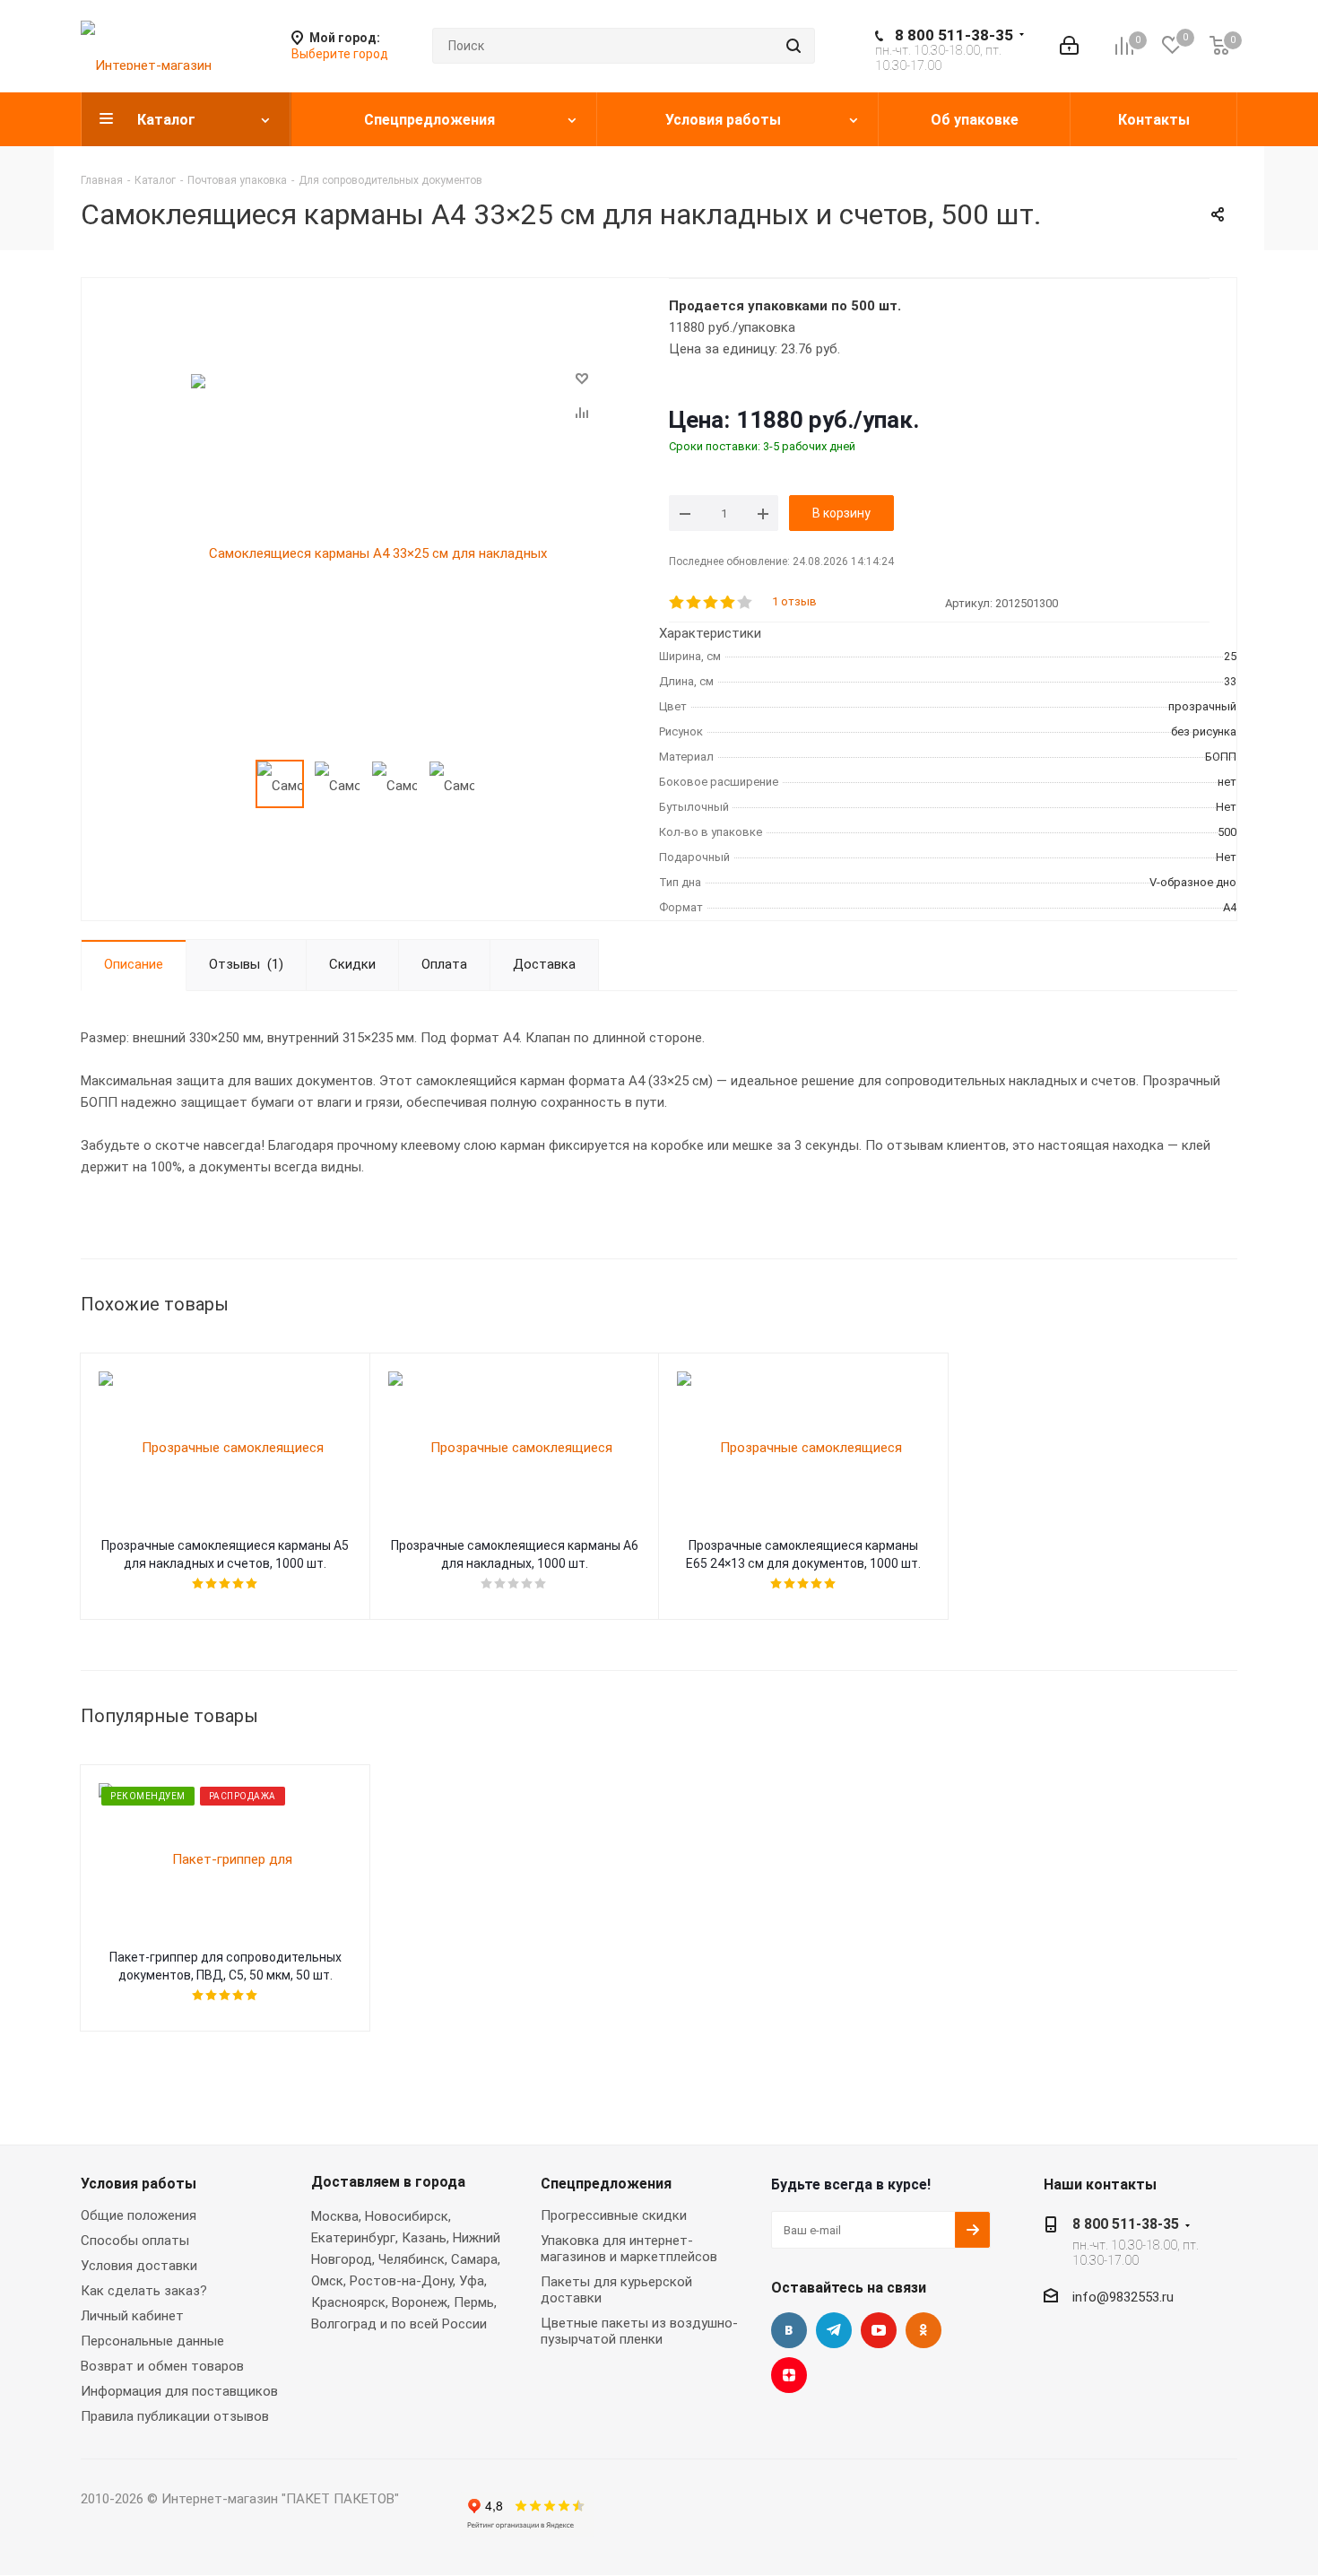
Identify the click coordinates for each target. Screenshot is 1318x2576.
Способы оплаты (135, 2241)
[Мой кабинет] (1069, 46)
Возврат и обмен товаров (162, 2366)
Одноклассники (923, 2330)
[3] (711, 603)
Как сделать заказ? (144, 2291)
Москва (335, 2216)
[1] (677, 603)
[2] (694, 603)
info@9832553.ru (1123, 2297)
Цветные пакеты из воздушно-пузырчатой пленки (639, 2331)
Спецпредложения (606, 2184)
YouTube (879, 2330)
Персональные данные (152, 2341)
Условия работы (139, 2184)
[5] (746, 603)
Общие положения (139, 2215)
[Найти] (793, 46)
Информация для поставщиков (179, 2391)
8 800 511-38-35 (954, 35)
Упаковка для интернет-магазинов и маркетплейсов (629, 2249)
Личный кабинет (132, 2316)
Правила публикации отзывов (175, 2416)
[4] (728, 603)
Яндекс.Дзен (789, 2375)
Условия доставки (139, 2266)
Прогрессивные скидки (614, 2215)
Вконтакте (789, 2330)
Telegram (834, 2330)
